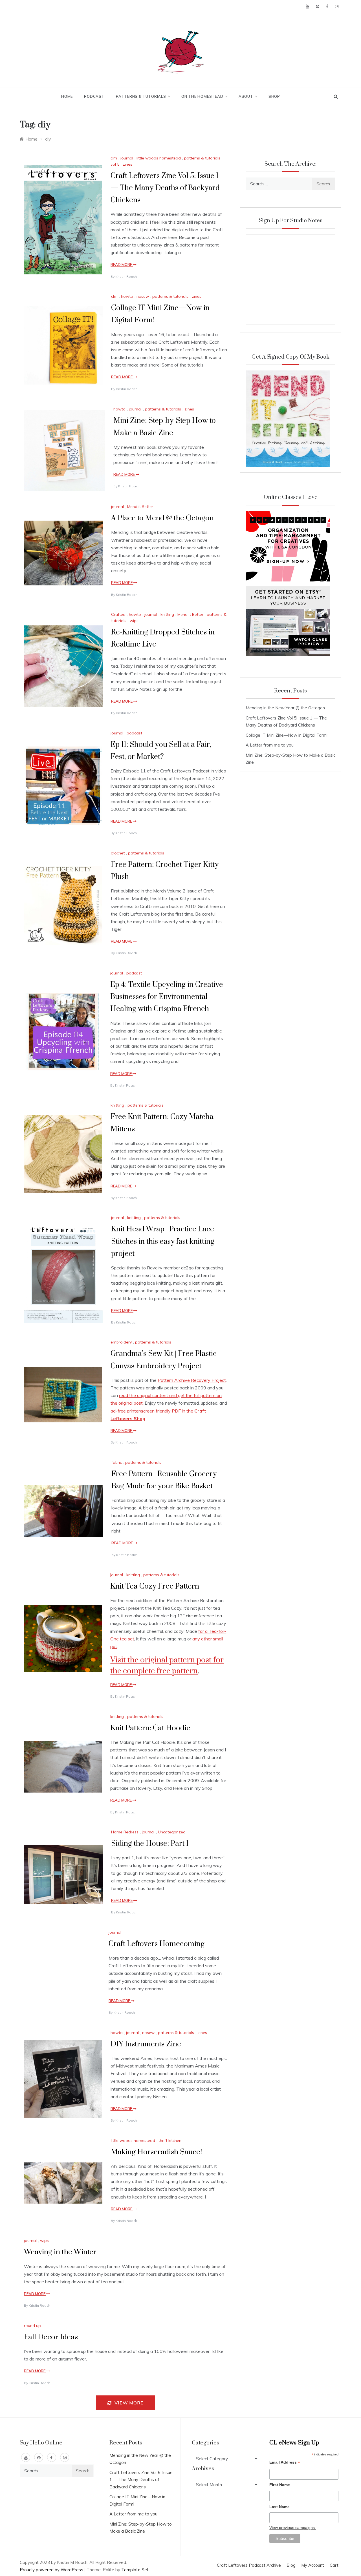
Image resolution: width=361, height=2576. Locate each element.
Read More (122, 265)
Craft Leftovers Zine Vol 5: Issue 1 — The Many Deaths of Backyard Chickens (165, 188)
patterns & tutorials (202, 158)
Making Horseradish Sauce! (156, 2152)
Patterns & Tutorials (141, 96)
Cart (334, 2565)
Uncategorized (172, 1832)
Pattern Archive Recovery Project (192, 1380)
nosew (143, 296)
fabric (117, 1462)
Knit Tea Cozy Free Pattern (155, 1586)
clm (114, 158)
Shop (274, 96)
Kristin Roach (126, 277)
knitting (167, 614)
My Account (313, 2565)
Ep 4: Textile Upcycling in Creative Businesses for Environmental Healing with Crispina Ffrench (167, 997)
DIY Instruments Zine (146, 2044)
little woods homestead (159, 158)
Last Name (279, 2507)
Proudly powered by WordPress (52, 2570)
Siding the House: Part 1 (150, 1844)
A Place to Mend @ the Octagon (162, 518)
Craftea (118, 614)
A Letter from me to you (270, 745)
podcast (134, 733)
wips (134, 621)
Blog (291, 2565)
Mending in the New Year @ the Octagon (285, 708)
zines (127, 164)
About (246, 96)
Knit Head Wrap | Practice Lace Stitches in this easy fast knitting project (163, 1241)
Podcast (94, 96)
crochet (118, 853)
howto (127, 296)
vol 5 (115, 164)
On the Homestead (202, 96)
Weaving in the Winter (60, 2252)
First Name (280, 2485)
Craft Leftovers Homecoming (157, 1944)
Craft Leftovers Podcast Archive (249, 2565)
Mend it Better (140, 507)
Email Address (285, 2463)
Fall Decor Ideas (51, 2337)
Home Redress (125, 1832)
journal (127, 158)
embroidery (121, 1342)
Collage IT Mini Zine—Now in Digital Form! (287, 735)
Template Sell (135, 2570)
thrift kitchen (170, 2140)
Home (67, 96)
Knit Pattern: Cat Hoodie (150, 1728)
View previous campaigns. (293, 2528)
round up (32, 2326)
